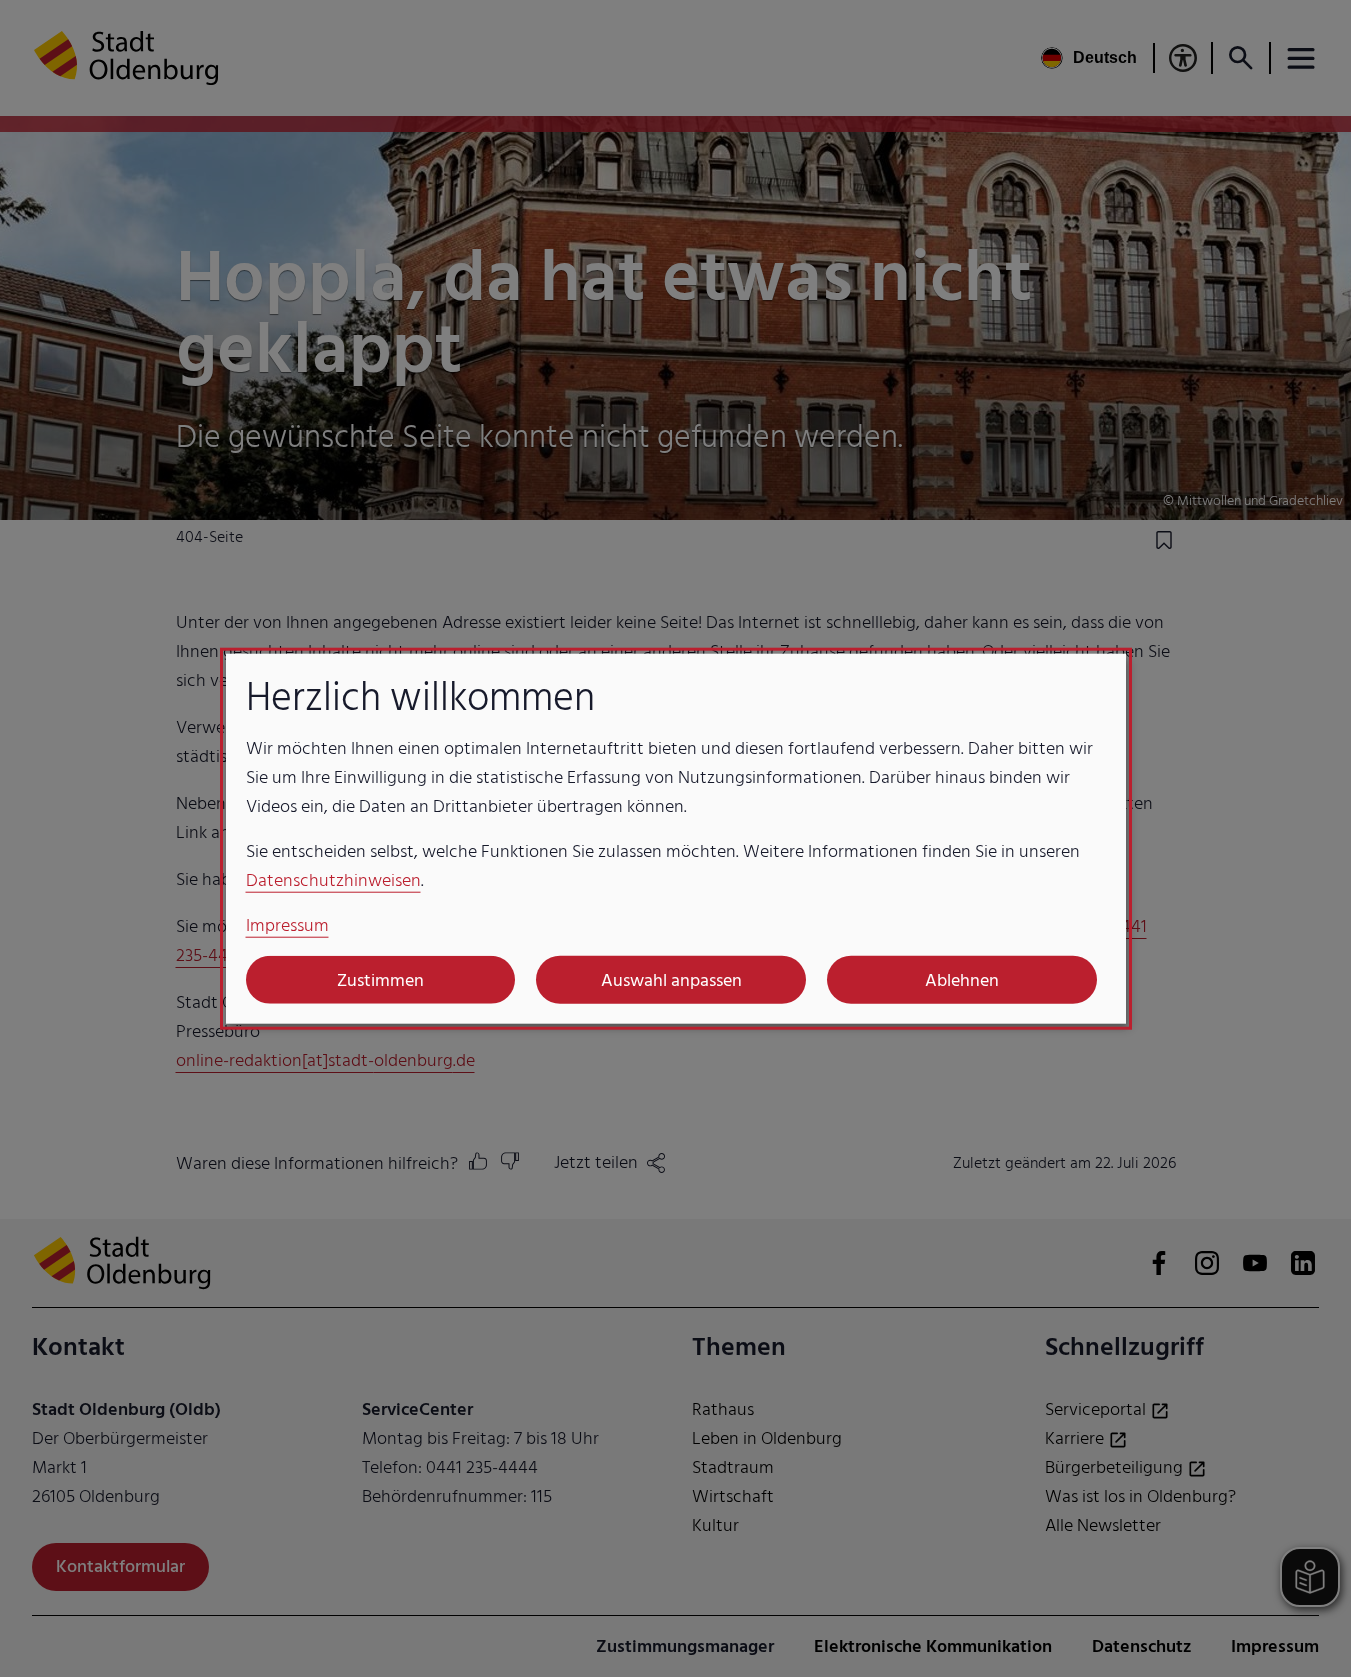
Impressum (287, 925)
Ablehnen (962, 979)
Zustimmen (380, 979)
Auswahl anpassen (671, 979)
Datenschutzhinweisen (333, 880)
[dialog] (676, 838)
